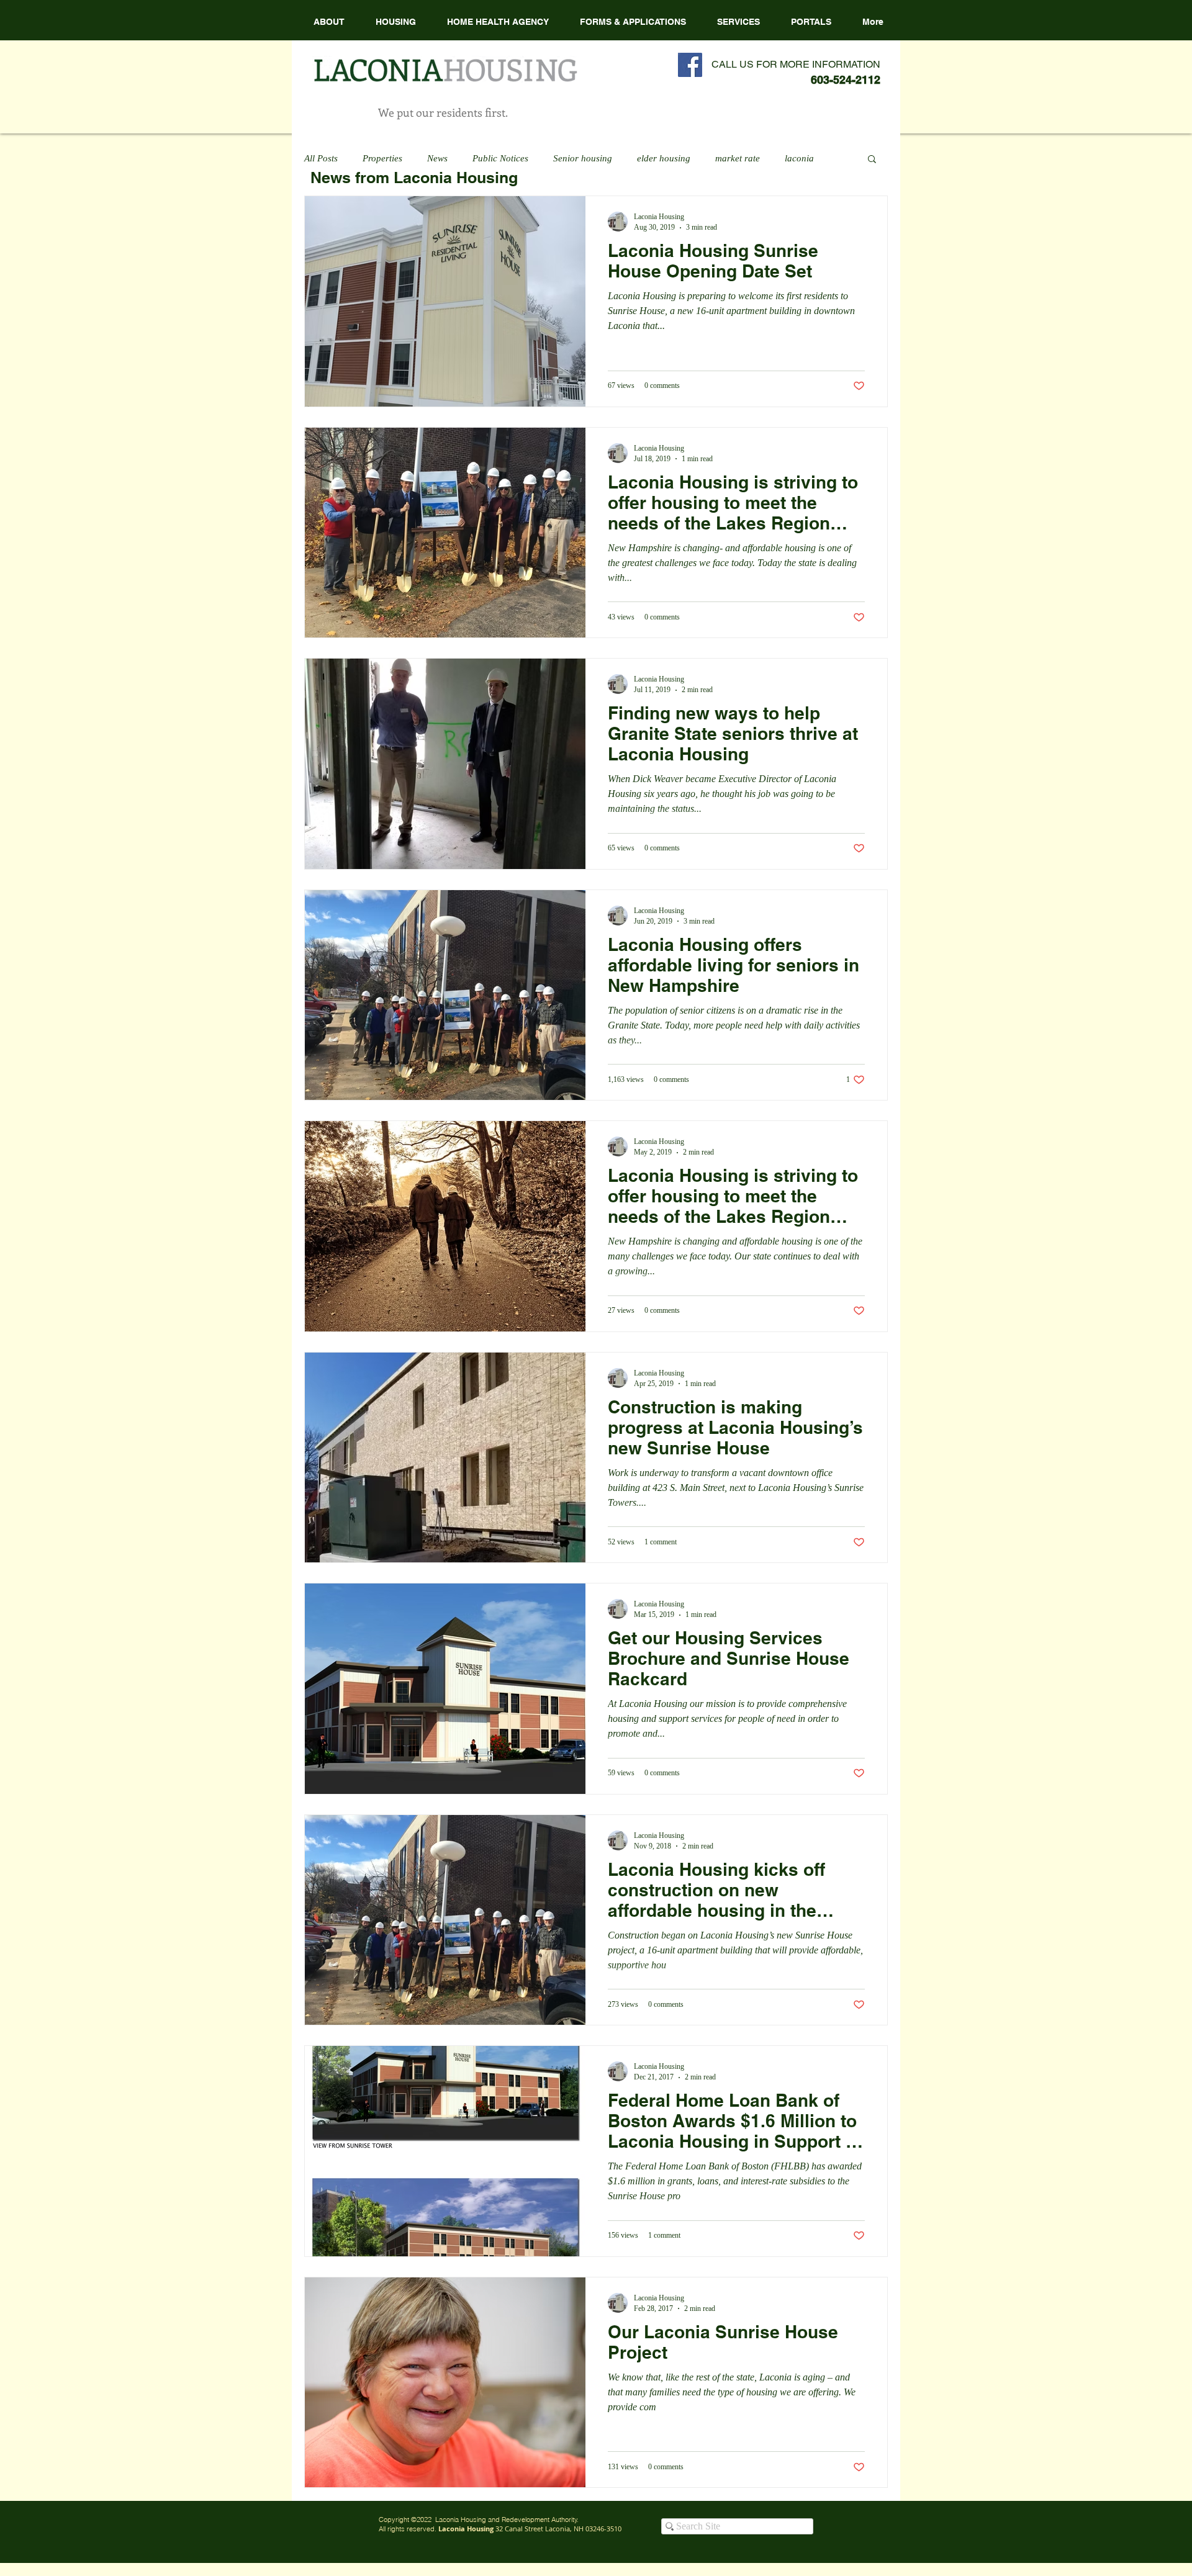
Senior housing (583, 158)
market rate (738, 158)
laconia (799, 158)
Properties (382, 158)
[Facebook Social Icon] (690, 65)
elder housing (664, 158)
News (437, 158)
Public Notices (500, 158)
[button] (498, 22)
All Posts (321, 158)
